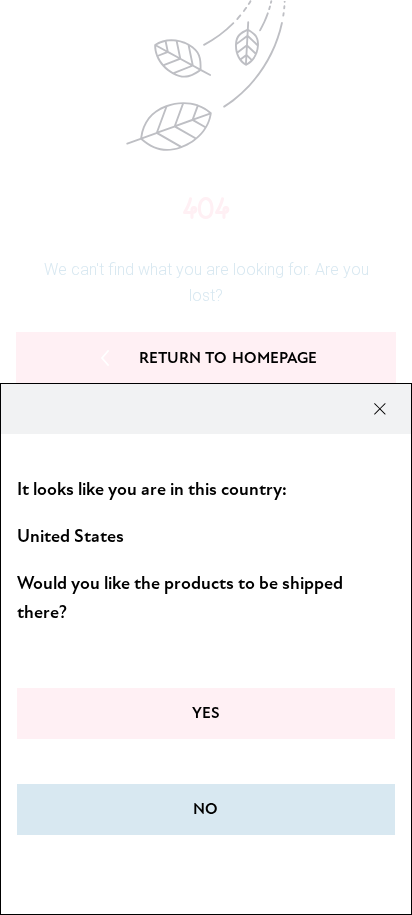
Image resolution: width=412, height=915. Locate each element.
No (205, 809)
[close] (380, 409)
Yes (206, 713)
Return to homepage (228, 358)
